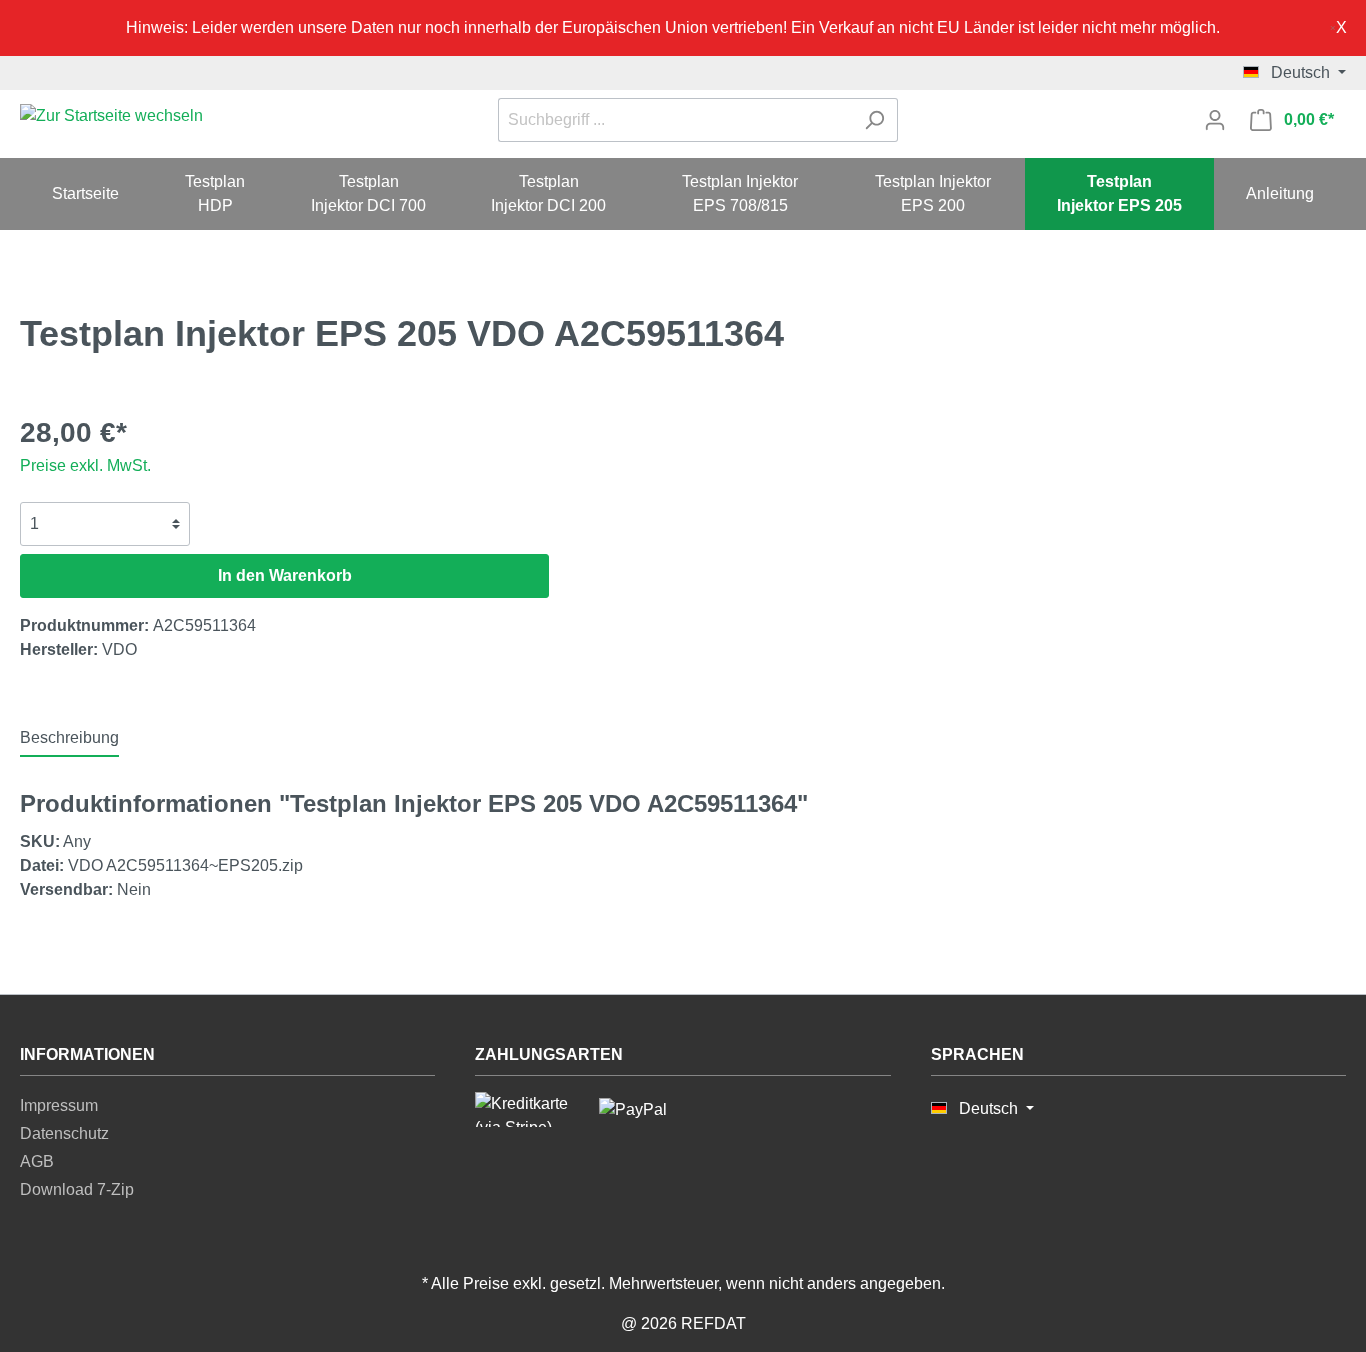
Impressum (59, 1105)
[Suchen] (874, 120)
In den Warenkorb (285, 575)
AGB (37, 1161)
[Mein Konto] (1215, 120)
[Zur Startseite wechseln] (111, 116)
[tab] (69, 737)
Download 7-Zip (77, 1189)
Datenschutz (64, 1133)
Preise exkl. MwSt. (85, 465)
